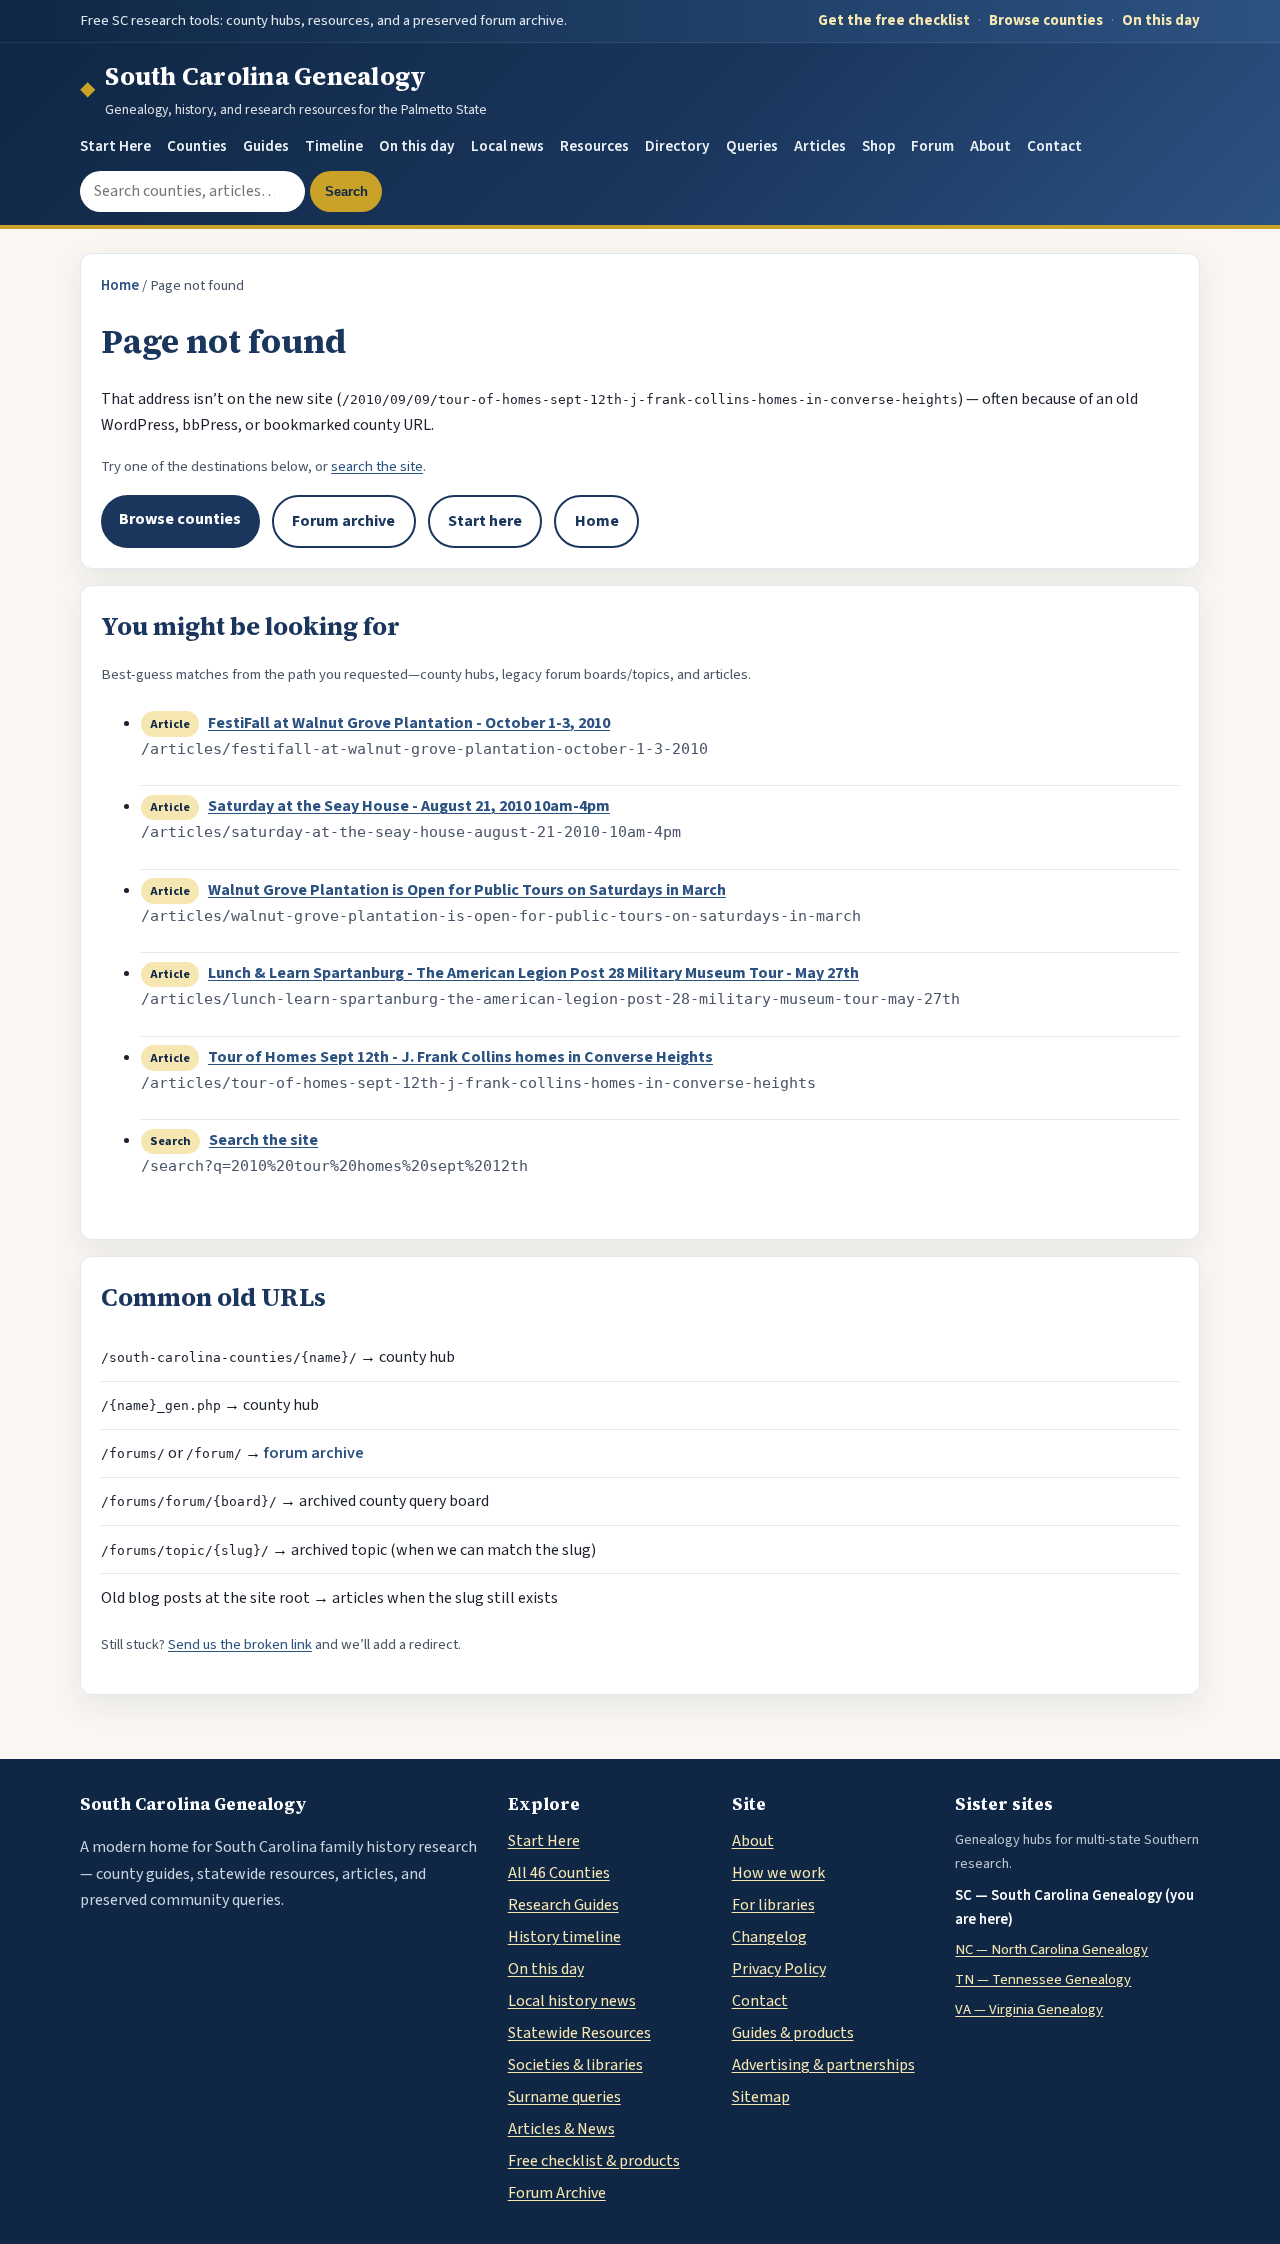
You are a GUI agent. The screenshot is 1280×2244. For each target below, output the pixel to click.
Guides (266, 146)
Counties (197, 146)
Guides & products (793, 2033)
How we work (778, 1873)
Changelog (769, 1937)
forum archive (314, 1453)
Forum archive (343, 521)
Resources (594, 146)
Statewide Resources (579, 2033)
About (990, 146)
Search (346, 191)
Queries (752, 146)
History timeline (564, 1937)
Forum (932, 146)
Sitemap (761, 2097)
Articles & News (561, 2129)
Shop (878, 146)
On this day (1161, 20)
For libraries (773, 1905)
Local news (507, 146)
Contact (1054, 146)
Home (120, 285)
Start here (485, 521)
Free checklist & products (594, 2161)
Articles (820, 146)
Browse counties (1046, 20)
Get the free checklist (894, 20)
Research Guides (563, 1905)
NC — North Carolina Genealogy (1051, 1949)
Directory (677, 146)
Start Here (115, 146)
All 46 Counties (559, 1873)
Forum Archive (557, 2193)
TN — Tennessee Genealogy (1043, 1979)
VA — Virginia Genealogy (1029, 2009)
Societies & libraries (575, 2065)
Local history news (572, 2001)
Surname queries (564, 2097)
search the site (377, 466)
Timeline (334, 146)
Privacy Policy (779, 1969)
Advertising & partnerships (823, 2065)
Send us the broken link (240, 1644)
